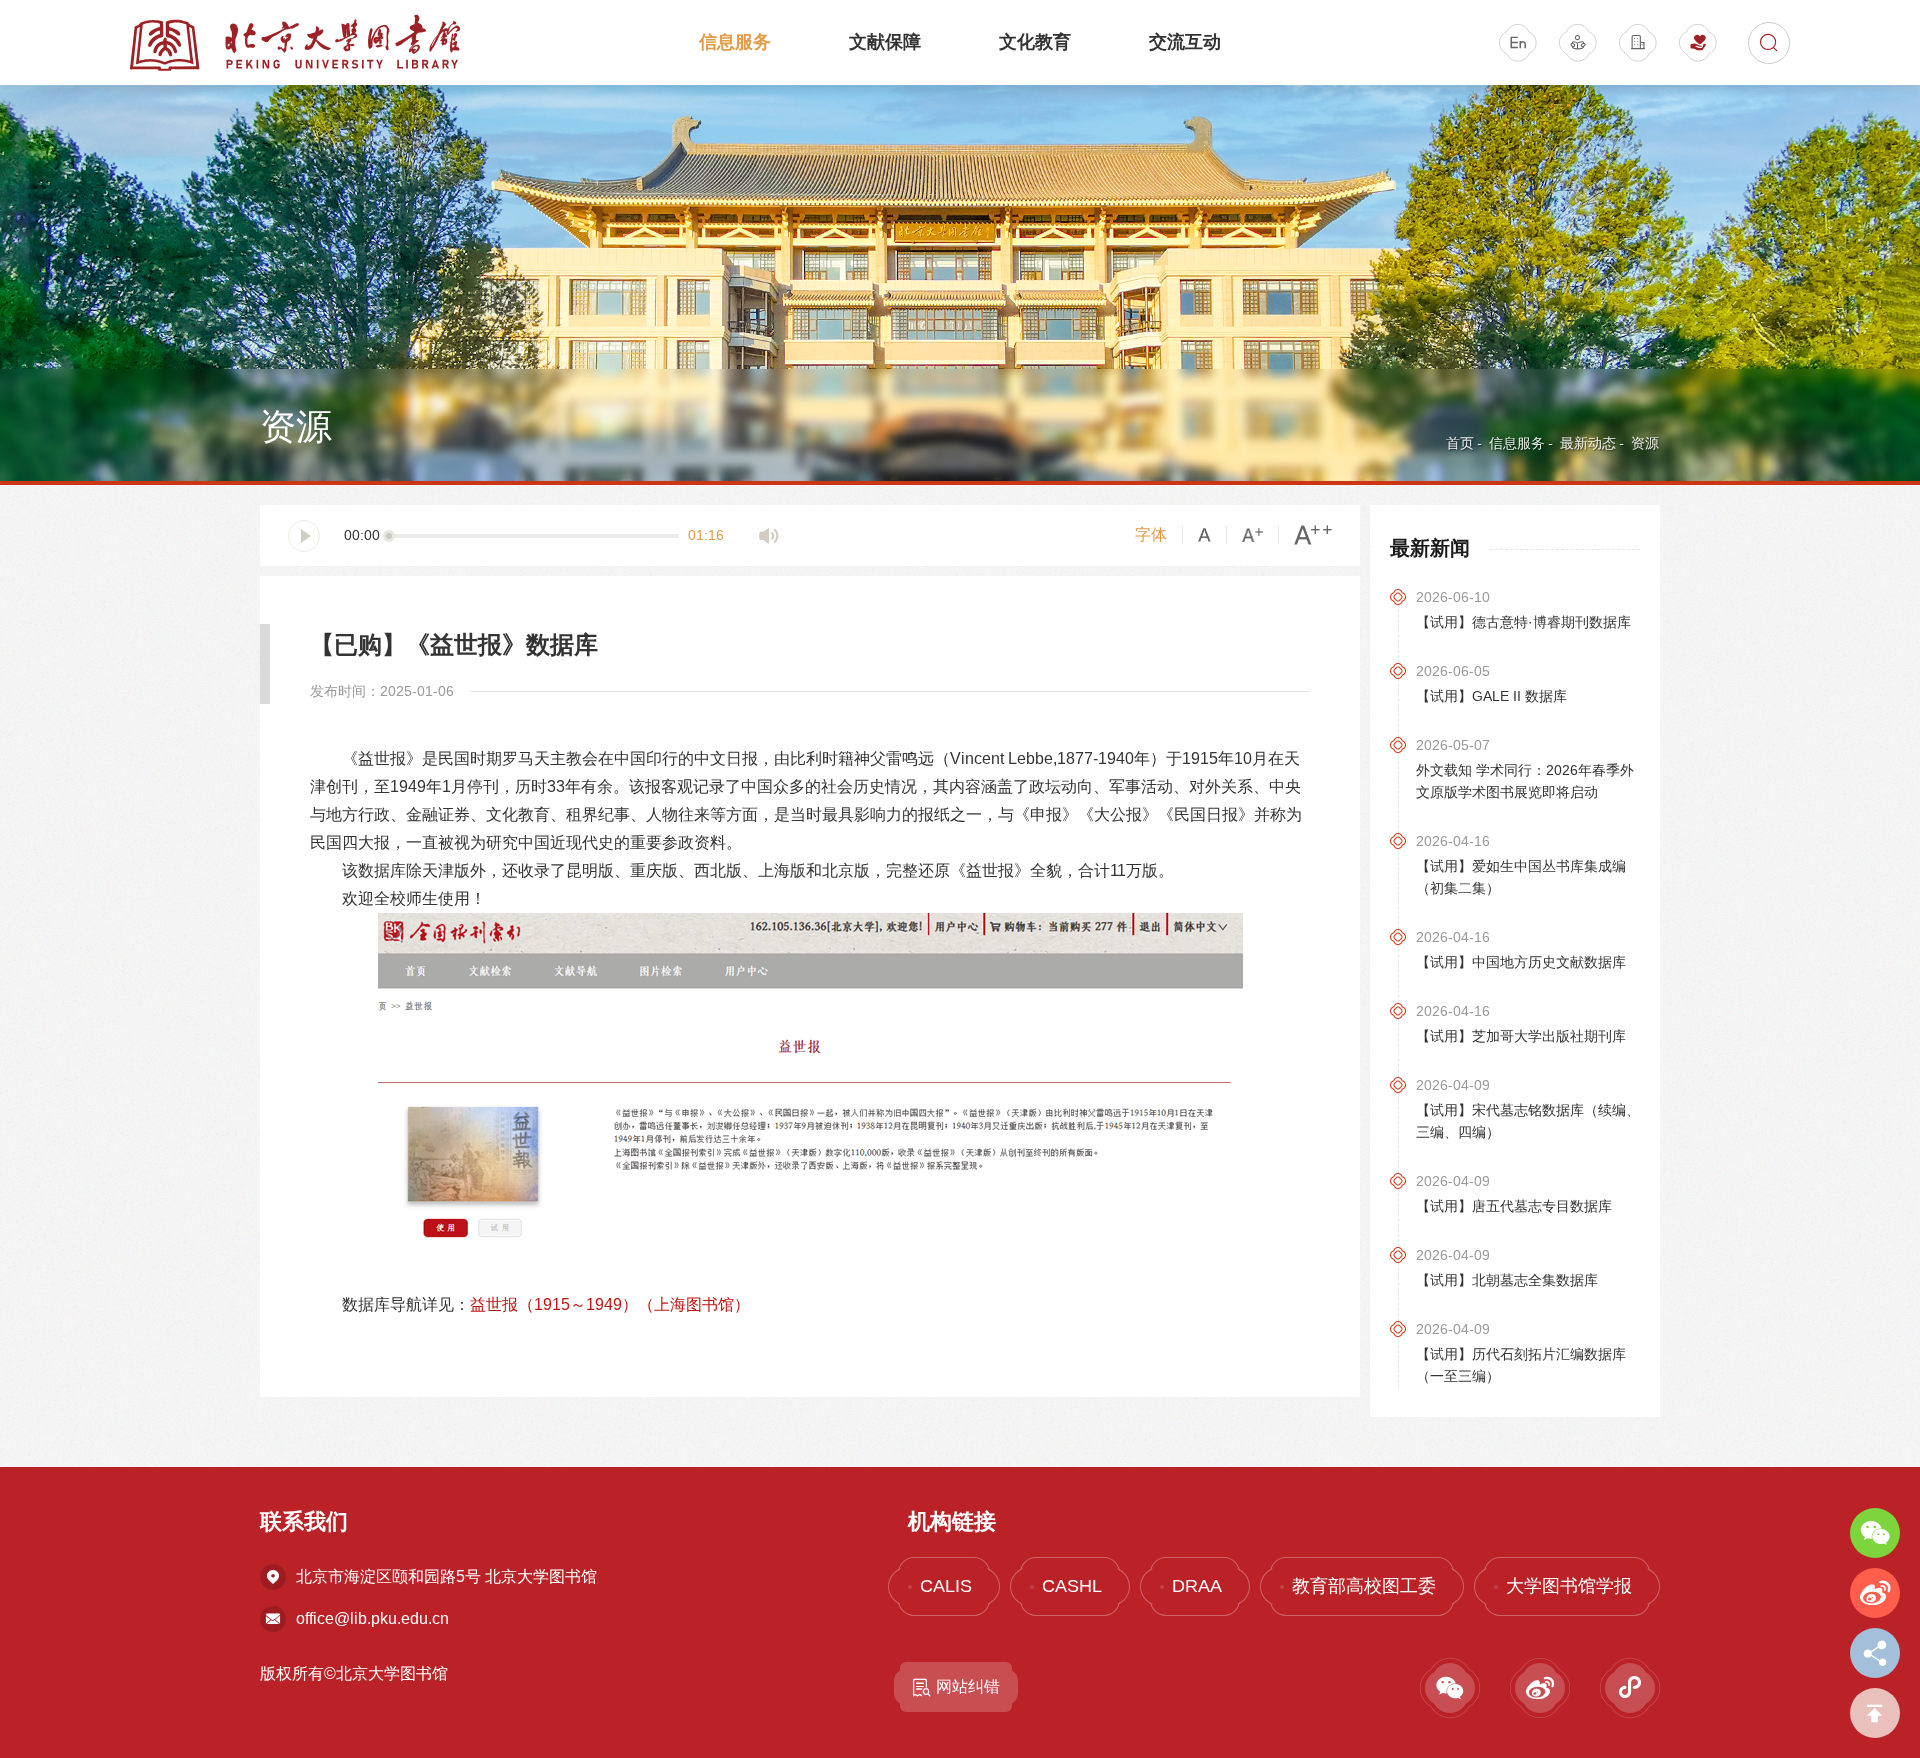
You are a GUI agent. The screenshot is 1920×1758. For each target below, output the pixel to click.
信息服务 (735, 42)
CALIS (946, 1586)
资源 (1645, 443)
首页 (1460, 443)
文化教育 (1035, 42)
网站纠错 (968, 1686)
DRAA (1197, 1586)
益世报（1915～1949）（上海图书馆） (610, 1304)
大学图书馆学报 (1569, 1586)
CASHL (1072, 1586)
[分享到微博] (1875, 1593)
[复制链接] (1875, 1653)
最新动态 (1588, 443)
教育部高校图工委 (1364, 1586)
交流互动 (1185, 42)
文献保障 (885, 42)
